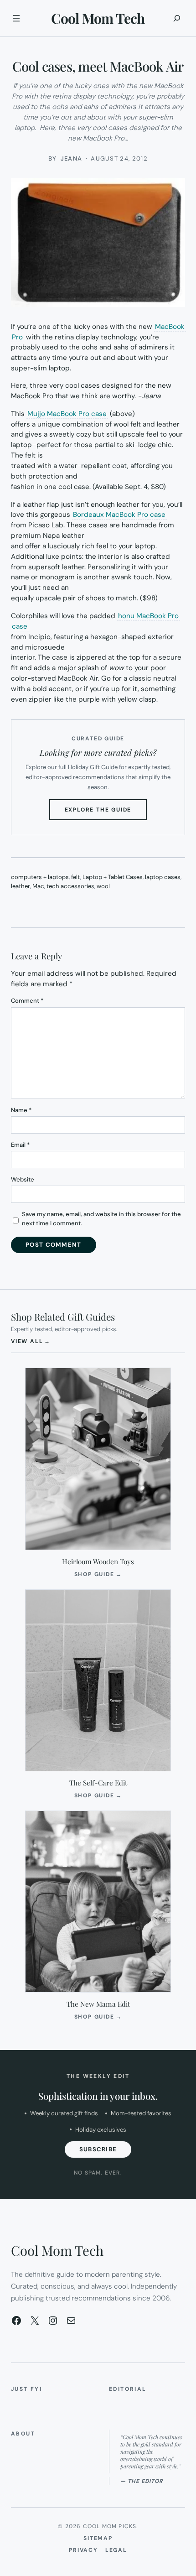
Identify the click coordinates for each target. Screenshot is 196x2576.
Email (20, 1145)
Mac (38, 886)
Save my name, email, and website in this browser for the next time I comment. (101, 1219)
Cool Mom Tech (98, 18)
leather (21, 886)
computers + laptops (40, 877)
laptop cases (163, 877)
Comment (27, 1001)
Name (21, 1110)
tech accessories (70, 886)
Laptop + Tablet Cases (113, 877)
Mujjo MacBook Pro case (67, 414)
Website (23, 1179)
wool (103, 886)
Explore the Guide (106, 813)
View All (31, 1341)
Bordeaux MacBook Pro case (119, 515)
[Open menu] (16, 18)
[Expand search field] (177, 18)
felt (76, 877)
